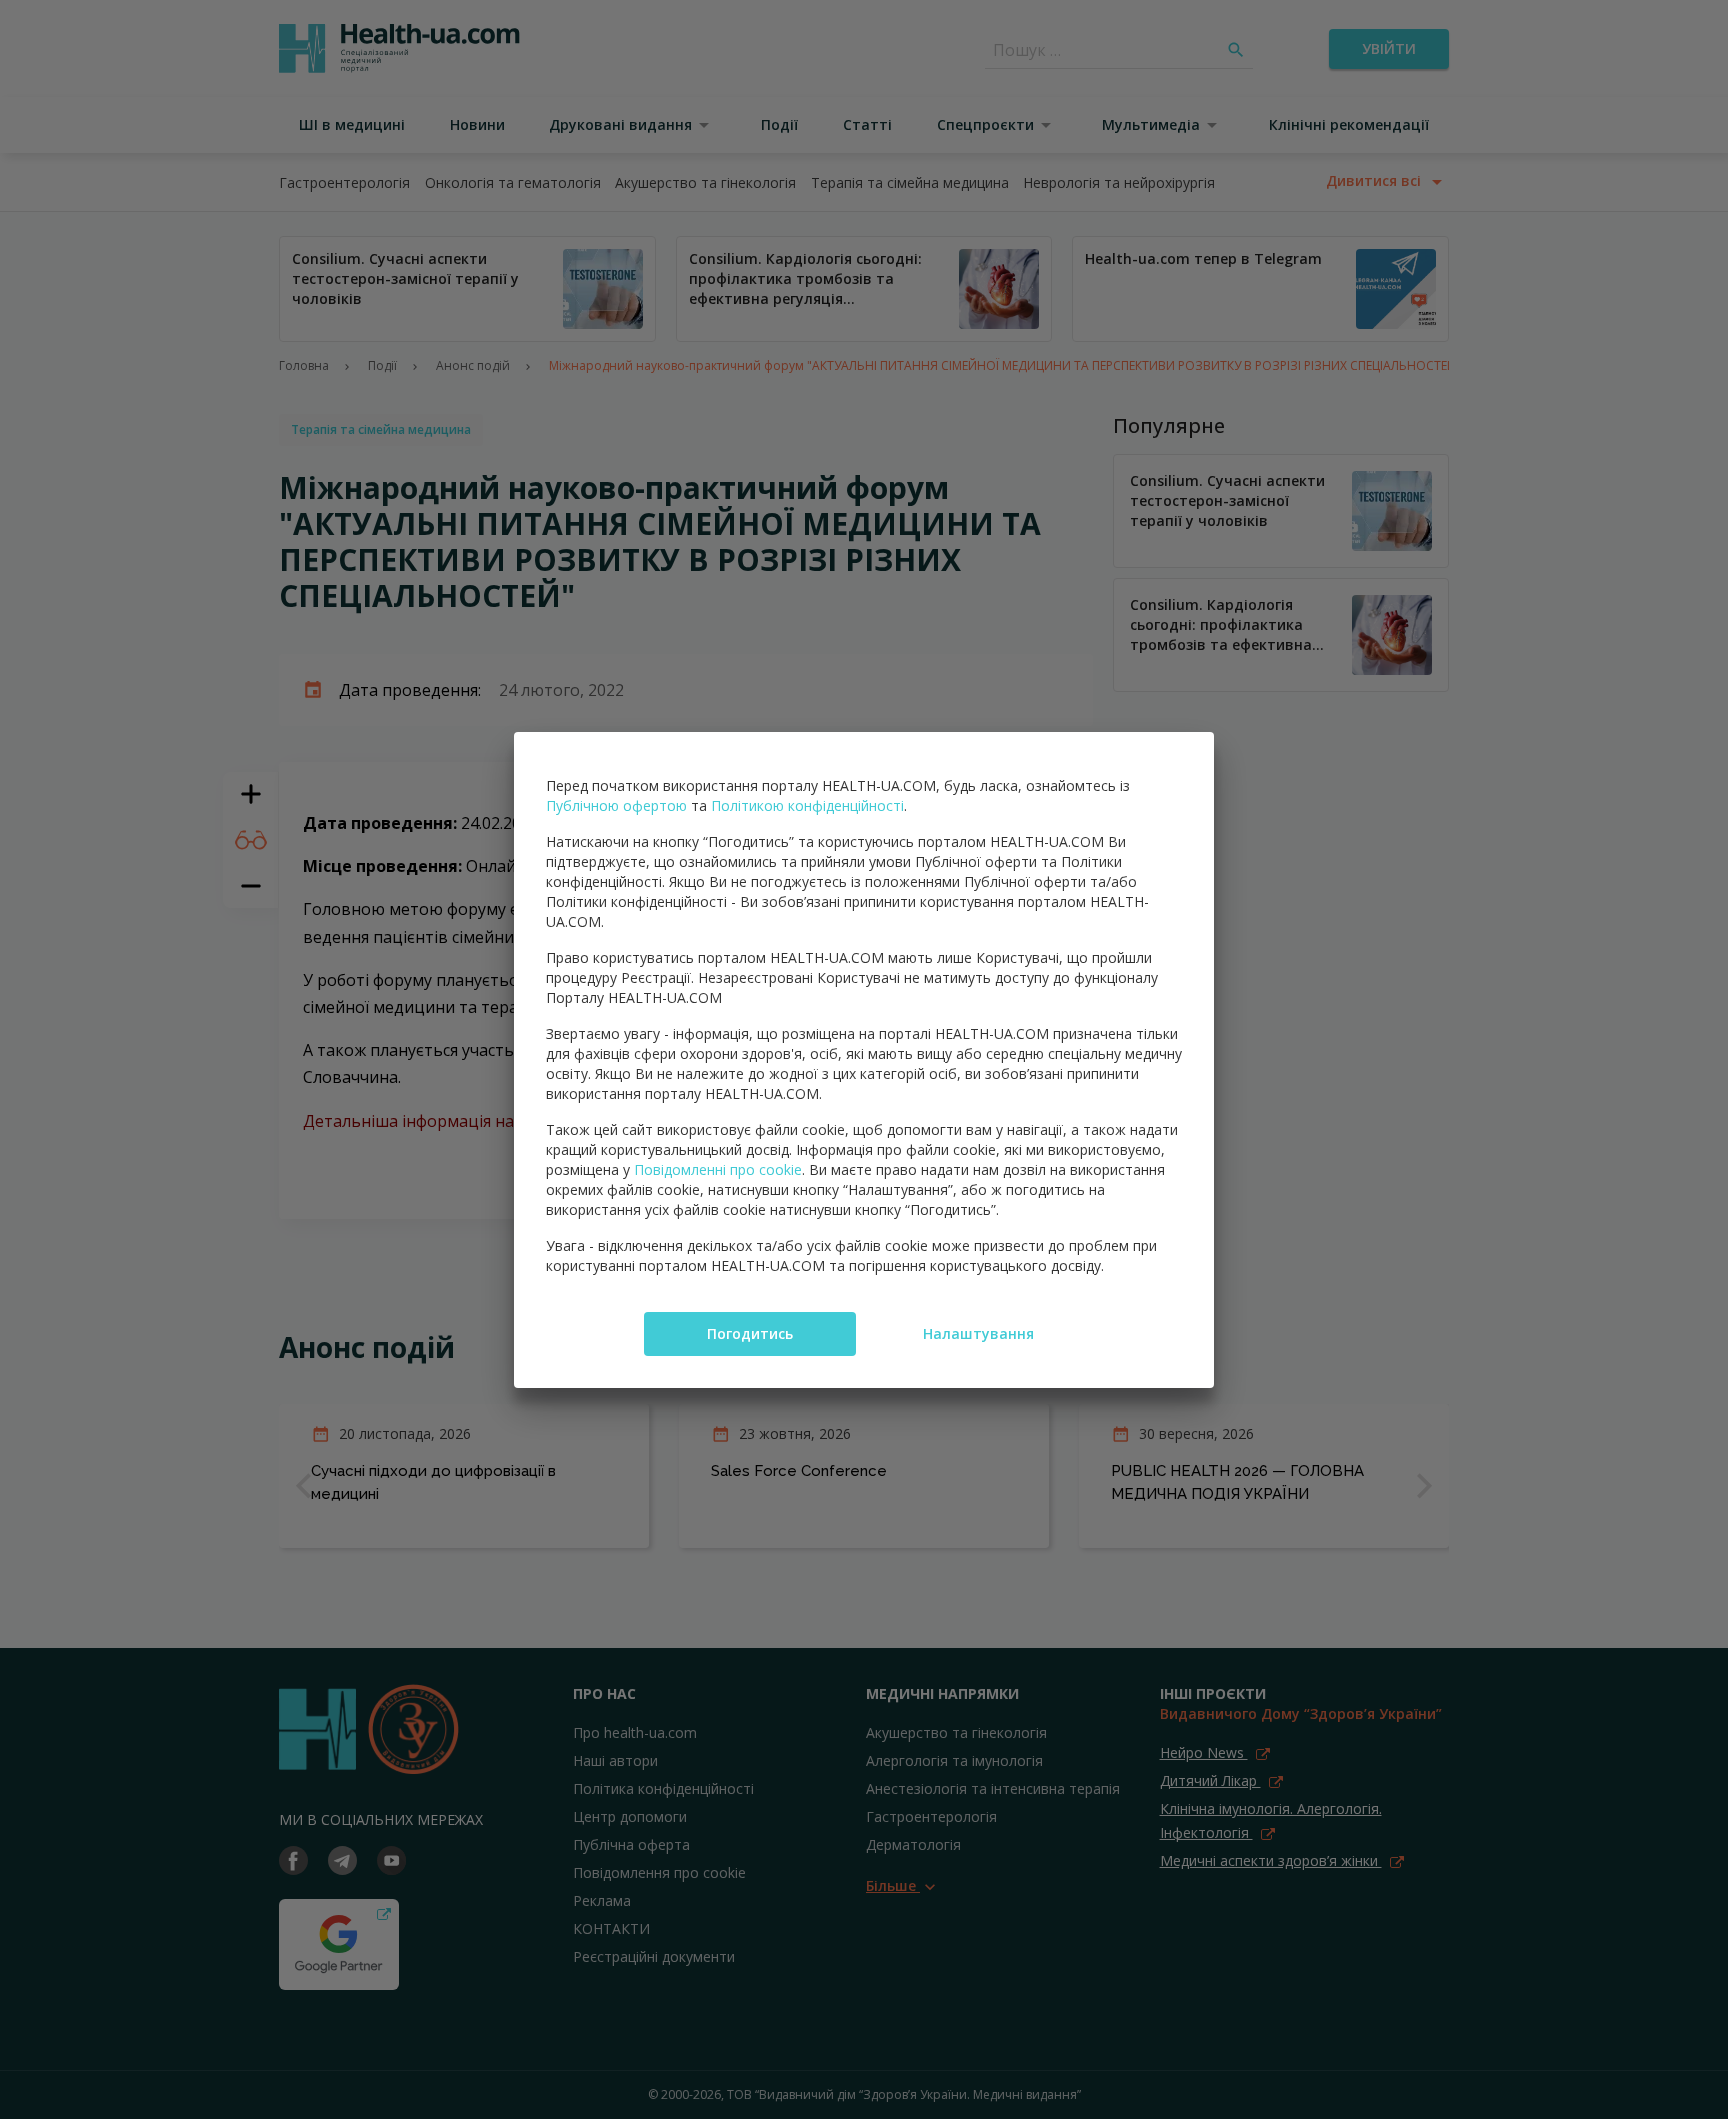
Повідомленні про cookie (718, 1169)
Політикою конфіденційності (807, 805)
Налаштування (978, 1333)
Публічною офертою (616, 805)
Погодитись (750, 1333)
